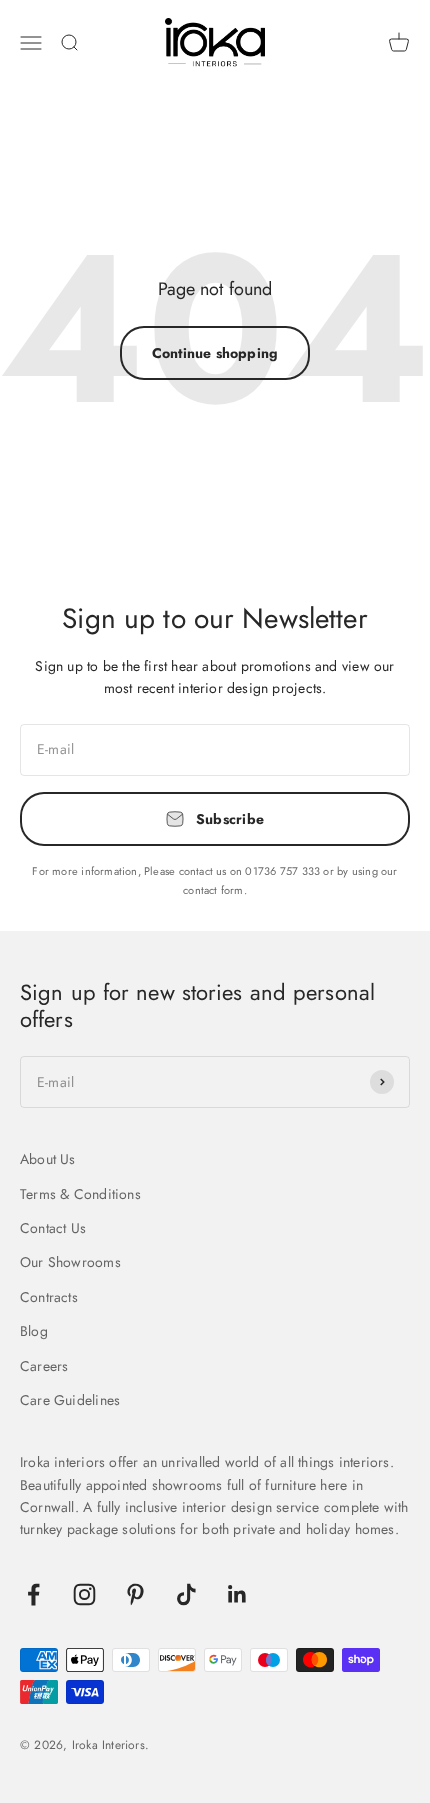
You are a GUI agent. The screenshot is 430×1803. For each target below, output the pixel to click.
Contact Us (53, 1228)
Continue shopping (215, 353)
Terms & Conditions (80, 1194)
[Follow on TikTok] (186, 1594)
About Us (48, 1159)
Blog (34, 1331)
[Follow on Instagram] (84, 1594)
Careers (44, 1366)
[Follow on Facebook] (33, 1594)
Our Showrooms (70, 1262)
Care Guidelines (70, 1400)
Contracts (49, 1297)
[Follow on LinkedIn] (237, 1594)
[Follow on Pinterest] (135, 1594)
